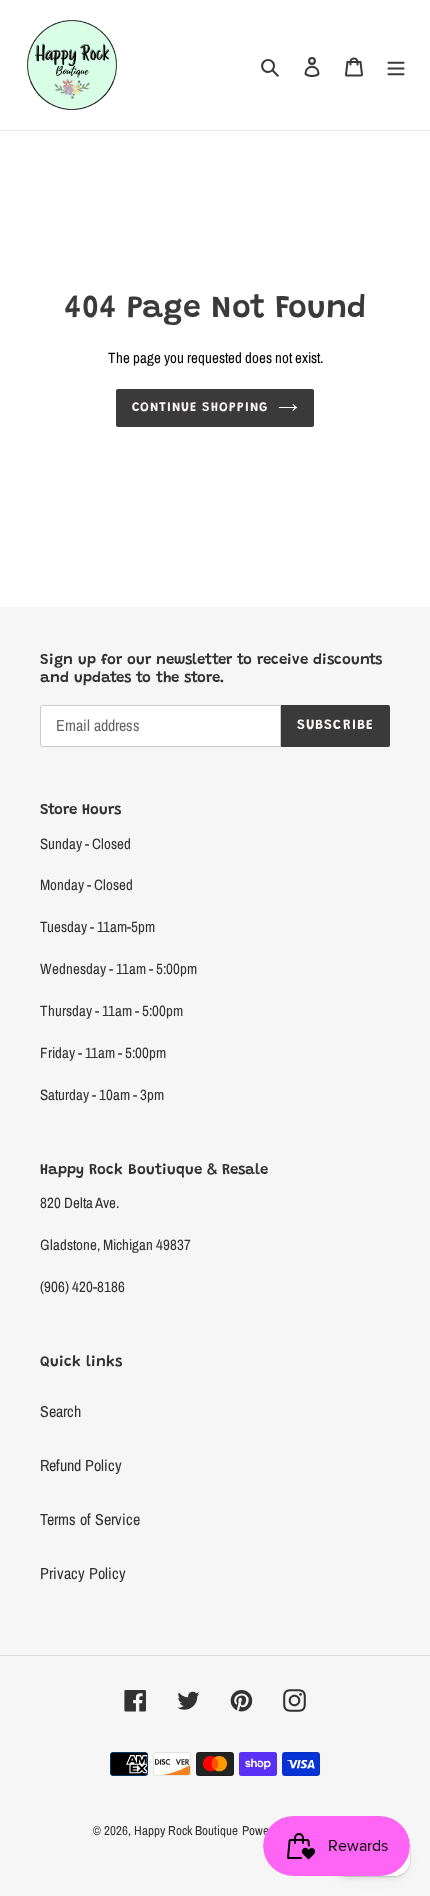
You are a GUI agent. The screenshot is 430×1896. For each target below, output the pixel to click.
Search (60, 1411)
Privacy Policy (83, 1573)
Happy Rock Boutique (186, 1830)
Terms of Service (90, 1519)
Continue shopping (200, 407)
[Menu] (396, 65)
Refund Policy (81, 1465)
